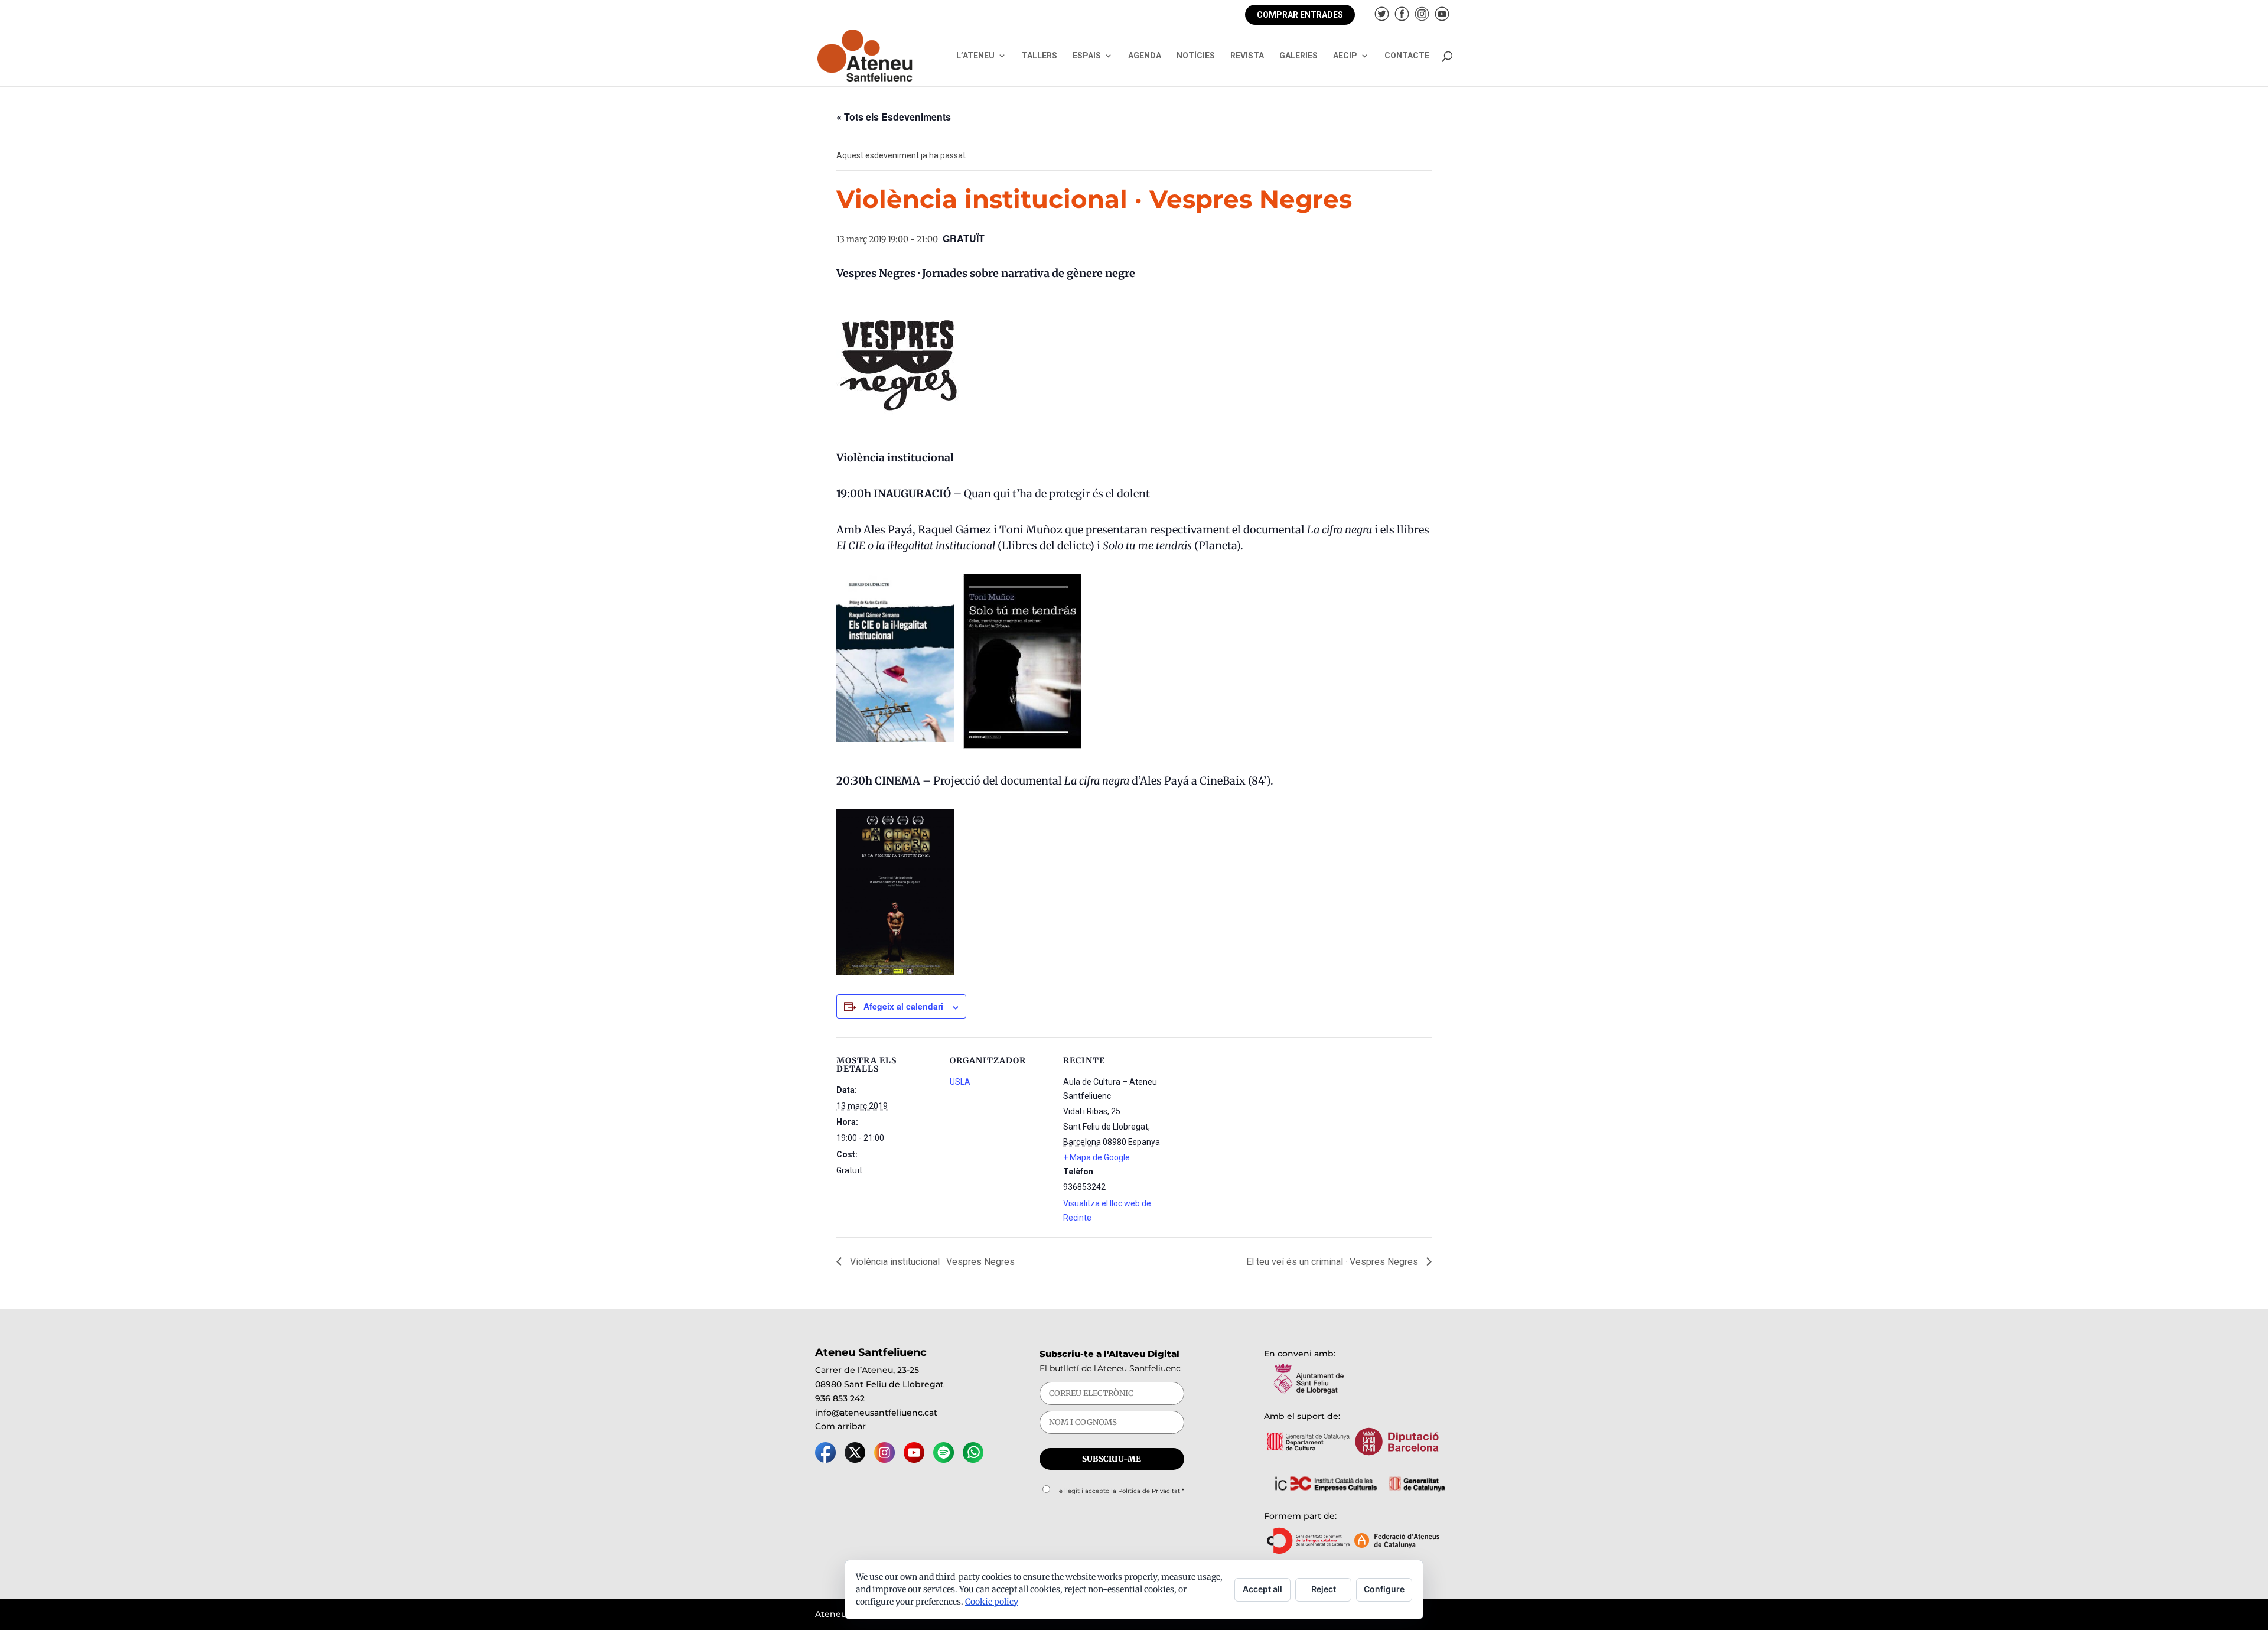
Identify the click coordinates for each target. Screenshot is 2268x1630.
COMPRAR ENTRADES (1300, 15)
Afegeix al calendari (903, 1006)
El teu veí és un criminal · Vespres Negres (1333, 1262)
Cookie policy (992, 1602)
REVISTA (1247, 56)
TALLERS (1039, 56)
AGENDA (1145, 56)
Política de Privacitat (1149, 1491)
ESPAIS (1087, 56)
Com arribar (840, 1426)
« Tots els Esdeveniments (894, 117)
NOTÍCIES (1196, 56)
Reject (1324, 1589)
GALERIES (1298, 56)
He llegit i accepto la (1119, 1491)
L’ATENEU (975, 56)
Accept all (1262, 1589)
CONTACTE (1407, 56)
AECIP (1345, 56)
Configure (1384, 1589)
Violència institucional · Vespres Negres (931, 1262)
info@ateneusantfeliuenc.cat (876, 1413)
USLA (960, 1082)
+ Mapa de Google (1096, 1157)
